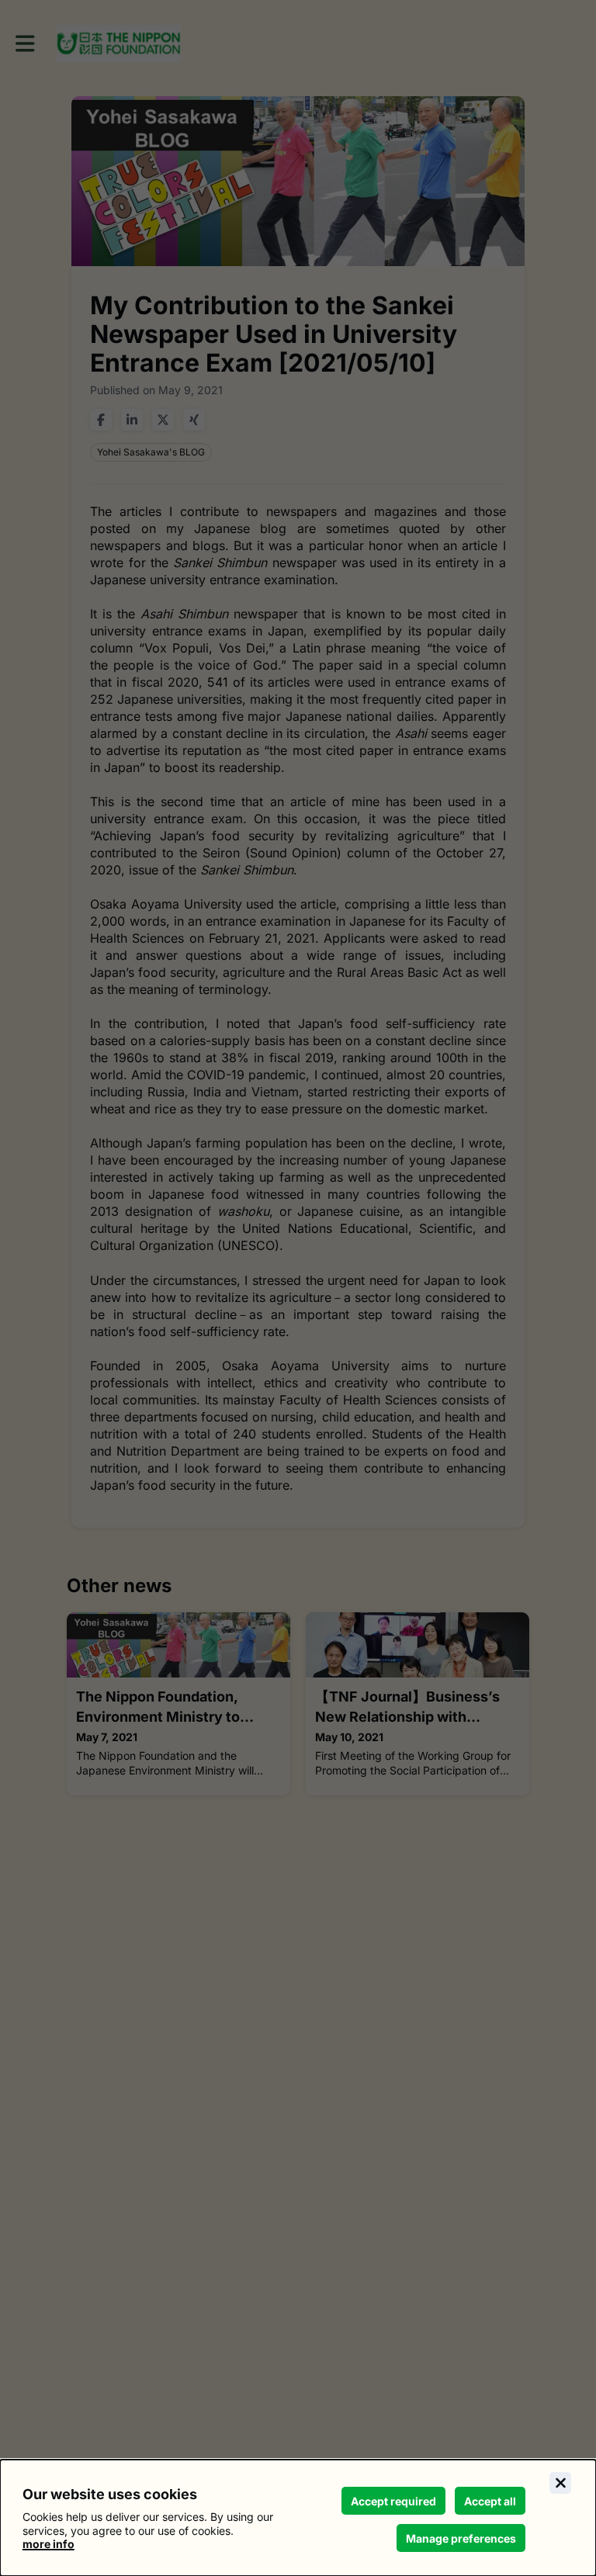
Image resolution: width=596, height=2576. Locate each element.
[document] (298, 2518)
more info (49, 2544)
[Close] (560, 2483)
